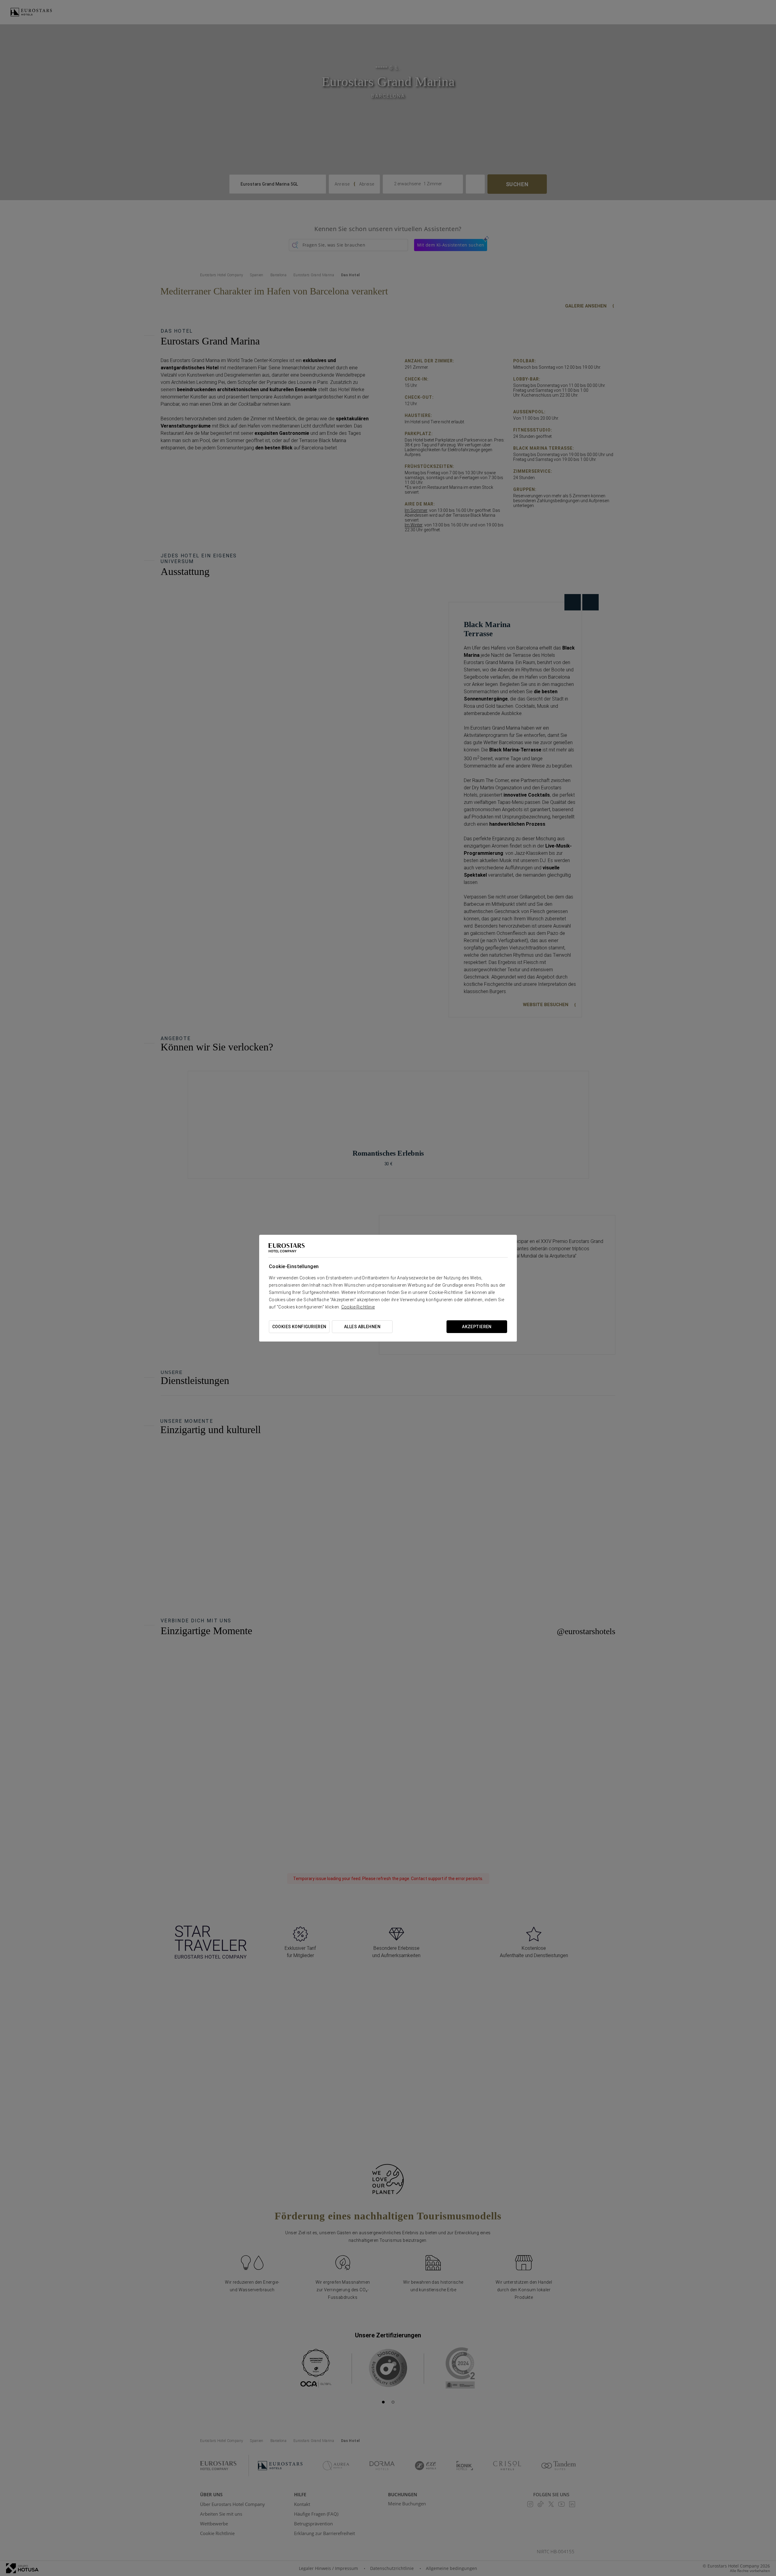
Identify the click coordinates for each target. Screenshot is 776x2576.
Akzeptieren (477, 1327)
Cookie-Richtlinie (358, 1307)
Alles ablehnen (362, 1327)
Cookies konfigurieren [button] (299, 1327)
